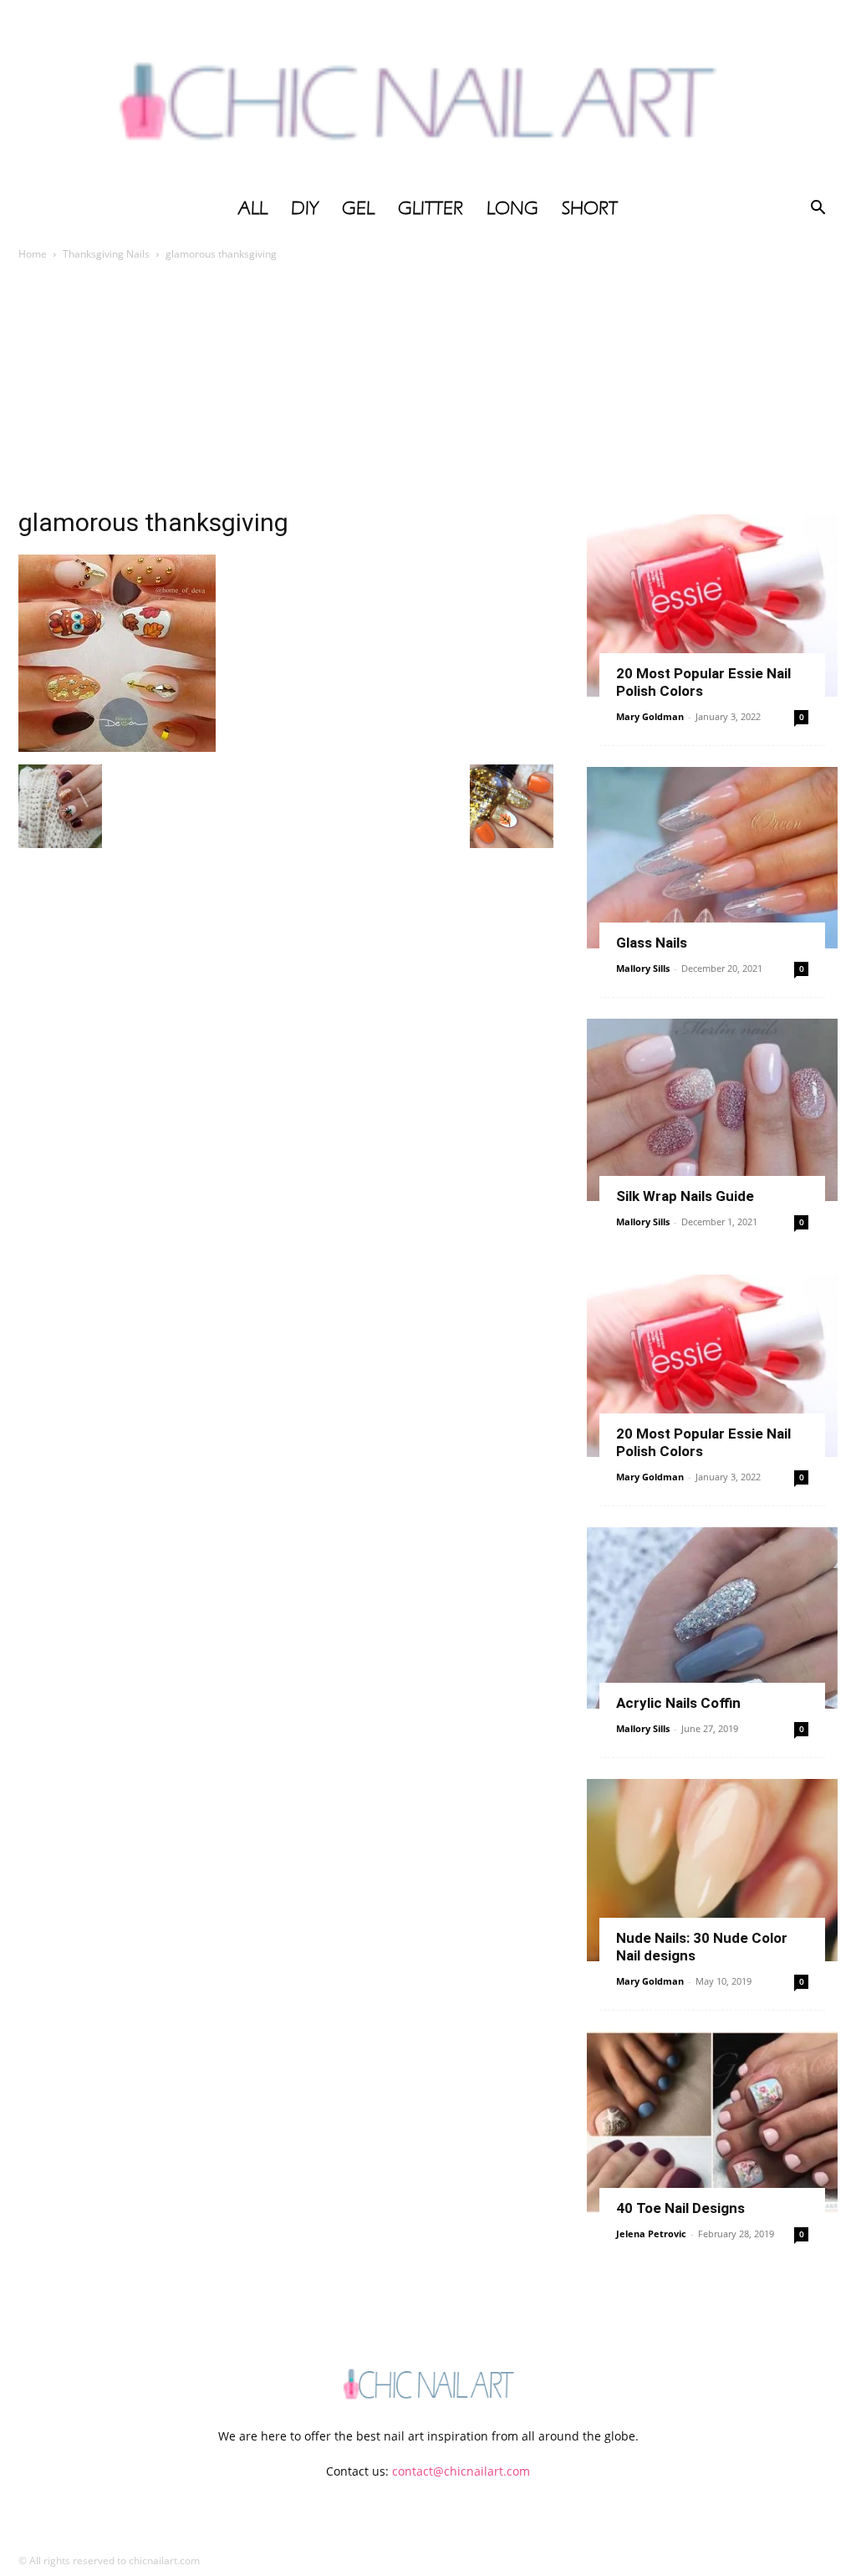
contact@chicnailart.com (461, 2471)
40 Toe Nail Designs (680, 2208)
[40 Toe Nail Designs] (712, 2123)
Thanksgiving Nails (106, 254)
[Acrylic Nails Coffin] (712, 1618)
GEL (358, 208)
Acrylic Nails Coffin (678, 1703)
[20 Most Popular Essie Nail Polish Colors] (712, 606)
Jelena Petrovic (651, 2234)
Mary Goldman (650, 716)
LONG (512, 208)
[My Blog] (428, 94)
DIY (305, 208)
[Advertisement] (428, 389)
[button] (818, 210)
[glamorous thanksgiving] (117, 747)
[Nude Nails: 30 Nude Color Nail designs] (712, 1870)
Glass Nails (652, 943)
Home (33, 254)
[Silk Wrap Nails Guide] (712, 1110)
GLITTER (431, 208)
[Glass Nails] (712, 858)
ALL (253, 208)
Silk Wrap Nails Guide (685, 1196)
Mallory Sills (643, 968)
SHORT (590, 208)
